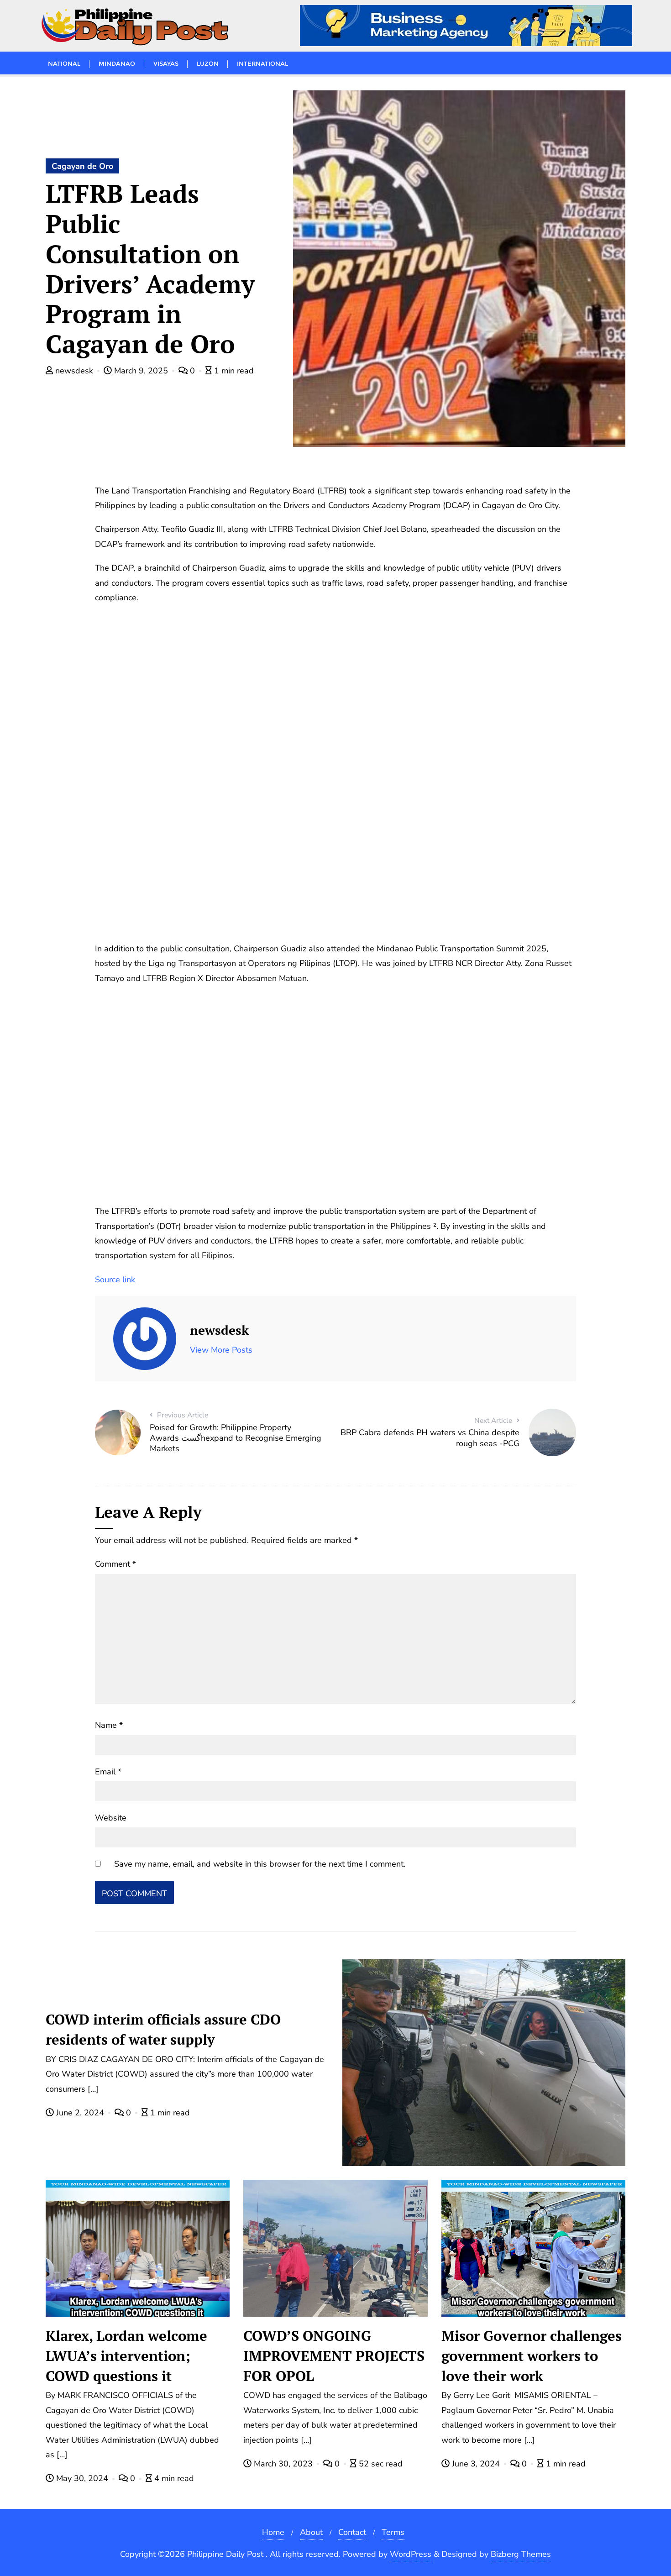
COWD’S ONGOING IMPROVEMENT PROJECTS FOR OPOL (334, 2356)
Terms (393, 2532)
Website (111, 1818)
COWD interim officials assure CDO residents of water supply (163, 2029)
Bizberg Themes (521, 2554)
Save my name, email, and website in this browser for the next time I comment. (260, 1864)
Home (273, 2532)
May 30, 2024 (82, 2478)
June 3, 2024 (476, 2464)
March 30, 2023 (283, 2464)
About (311, 2532)
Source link (115, 1280)
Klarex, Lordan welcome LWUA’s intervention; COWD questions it (126, 2356)
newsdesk (74, 371)
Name (109, 1725)
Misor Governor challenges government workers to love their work (532, 2356)
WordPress (411, 2554)
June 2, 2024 (80, 2113)
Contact (352, 2532)
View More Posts (221, 1350)
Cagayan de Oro (82, 166)
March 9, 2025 (141, 371)
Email (108, 1772)
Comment (115, 1564)
